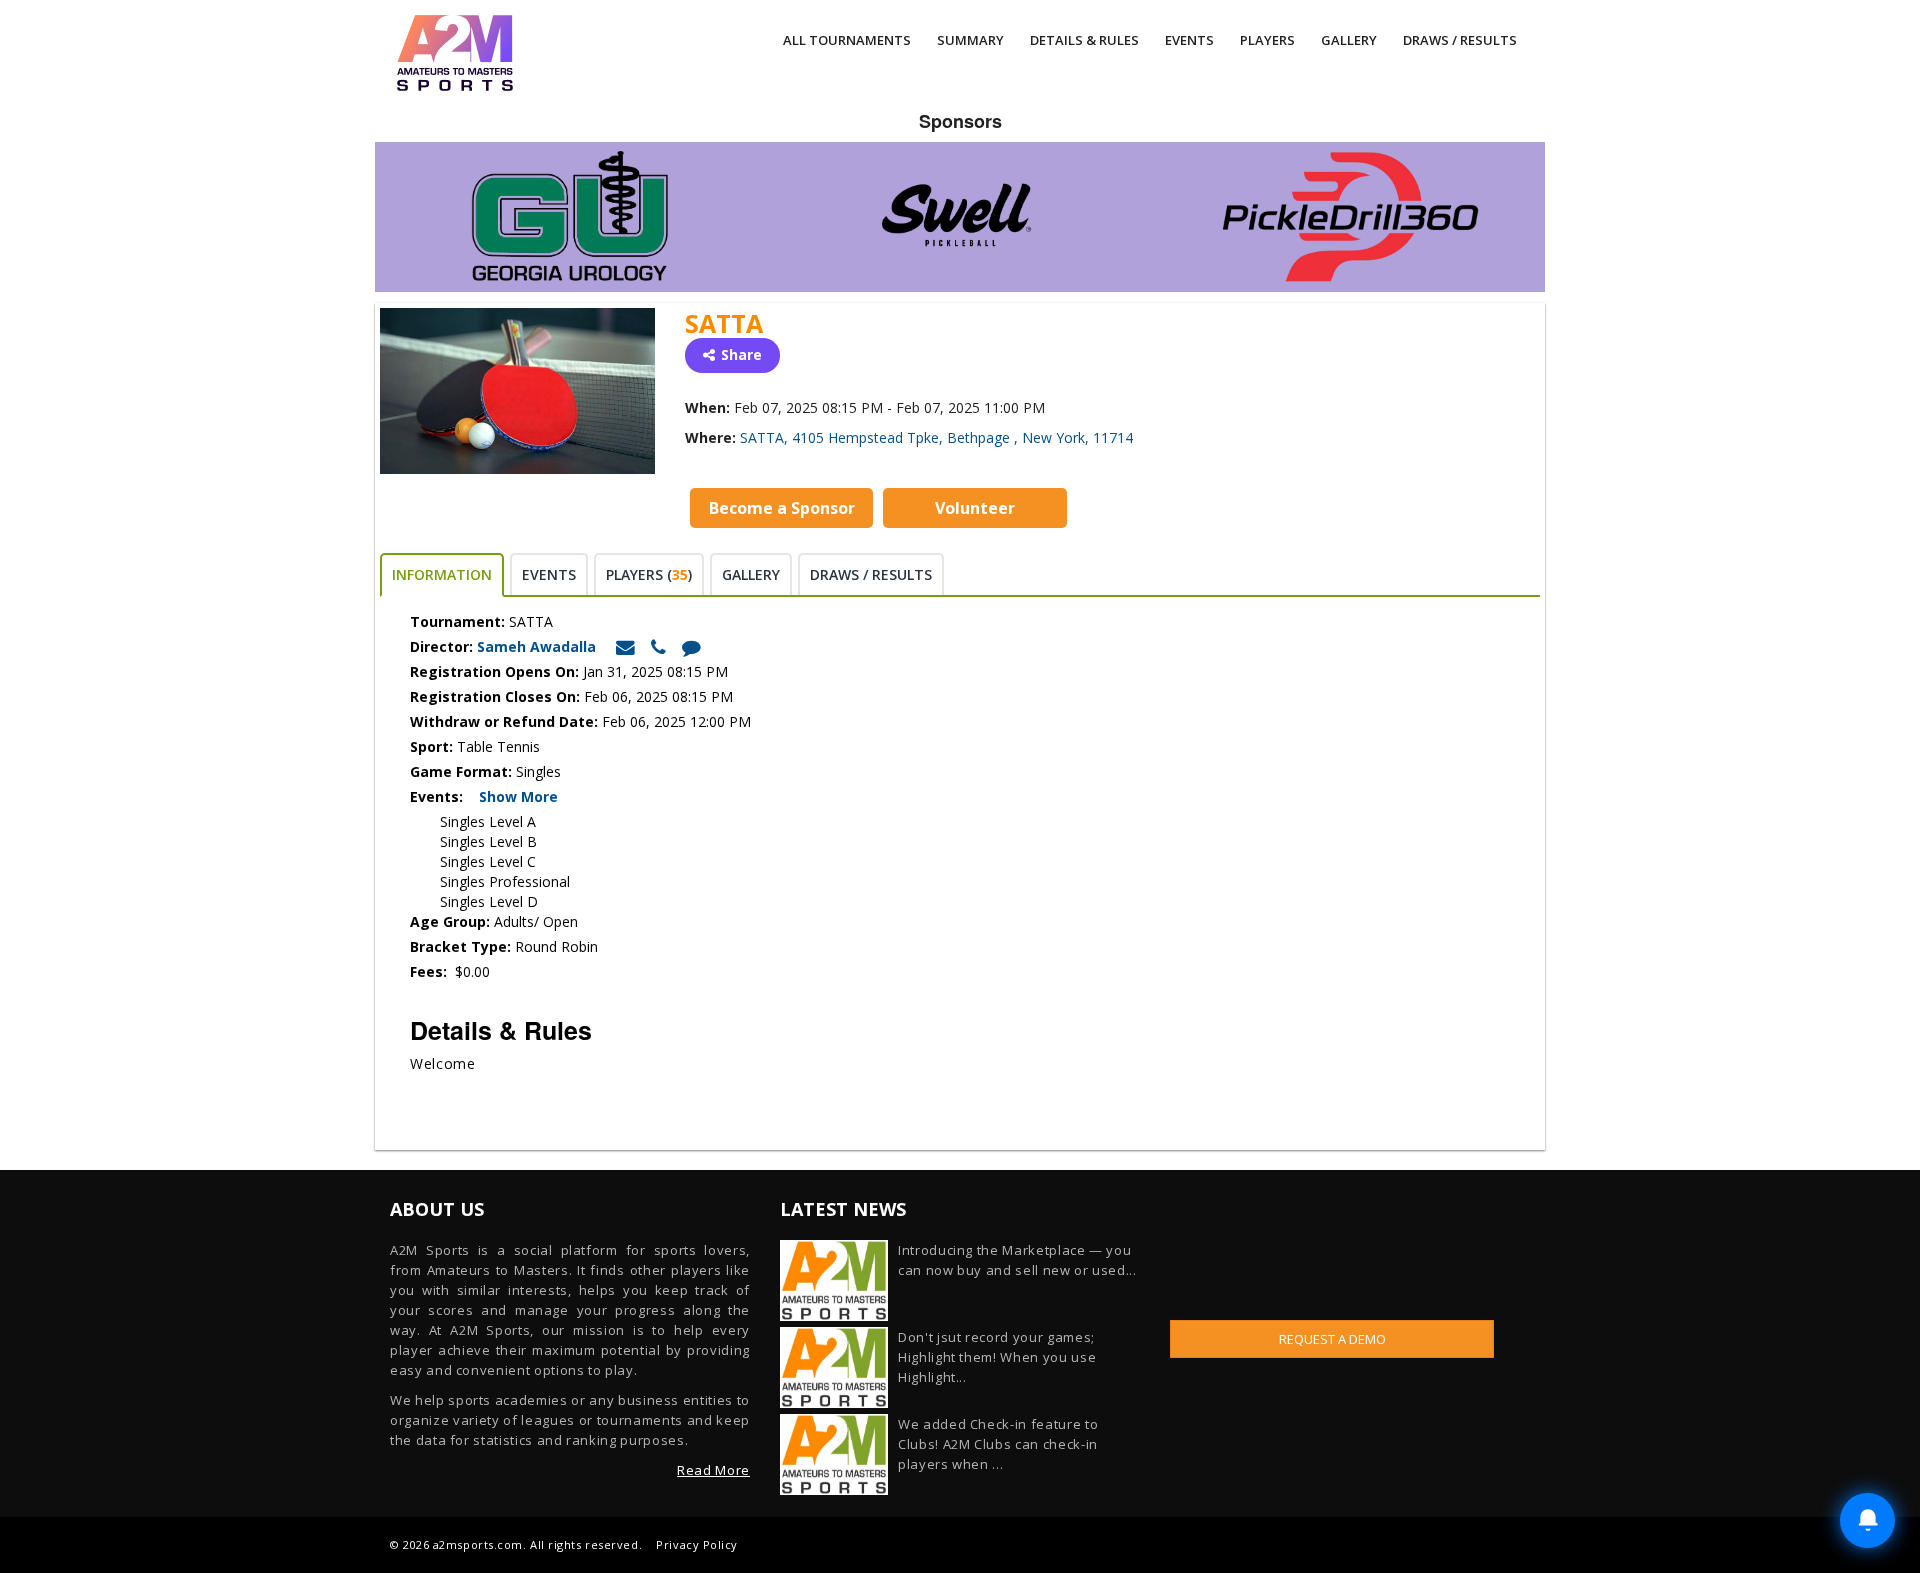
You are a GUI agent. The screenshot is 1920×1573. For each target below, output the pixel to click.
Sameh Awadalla (538, 646)
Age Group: (450, 921)
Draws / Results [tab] (871, 574)
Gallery (1349, 40)
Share (741, 354)
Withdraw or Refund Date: (504, 721)
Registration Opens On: (494, 671)
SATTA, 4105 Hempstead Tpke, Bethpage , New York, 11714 (936, 437)
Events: (442, 796)
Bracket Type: (462, 946)
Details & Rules (1084, 40)
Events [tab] (549, 574)
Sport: (431, 746)
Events (1189, 40)
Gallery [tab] (751, 574)
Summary (970, 40)
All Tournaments (847, 40)
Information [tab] (442, 574)
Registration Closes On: (495, 696)
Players (1267, 40)
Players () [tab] (649, 574)
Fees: (430, 971)
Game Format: (461, 771)
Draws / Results (1460, 40)
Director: (441, 646)
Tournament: (457, 621)
